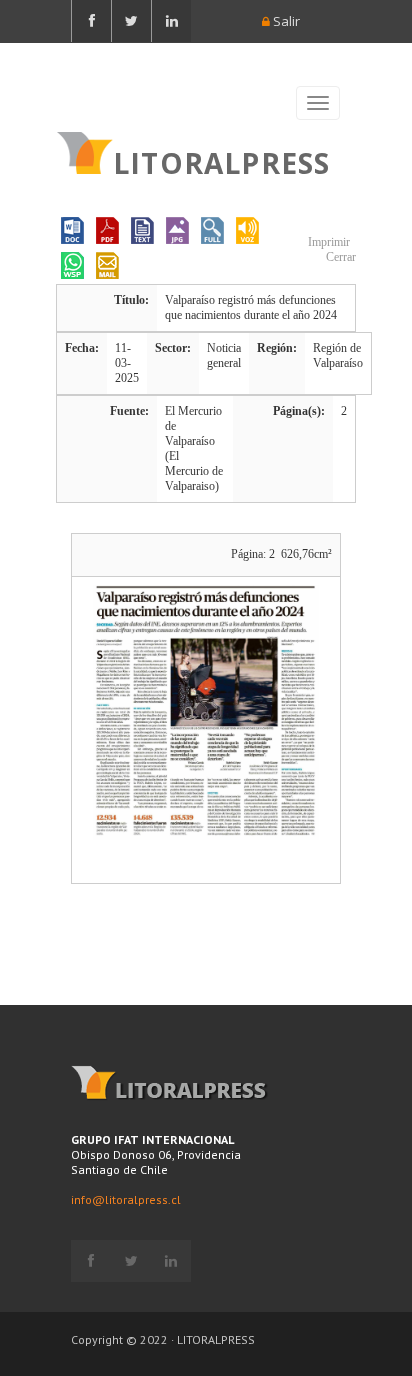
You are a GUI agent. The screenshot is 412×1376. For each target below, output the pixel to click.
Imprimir (327, 242)
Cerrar (339, 257)
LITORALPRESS (221, 161)
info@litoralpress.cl (126, 1199)
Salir (285, 21)
